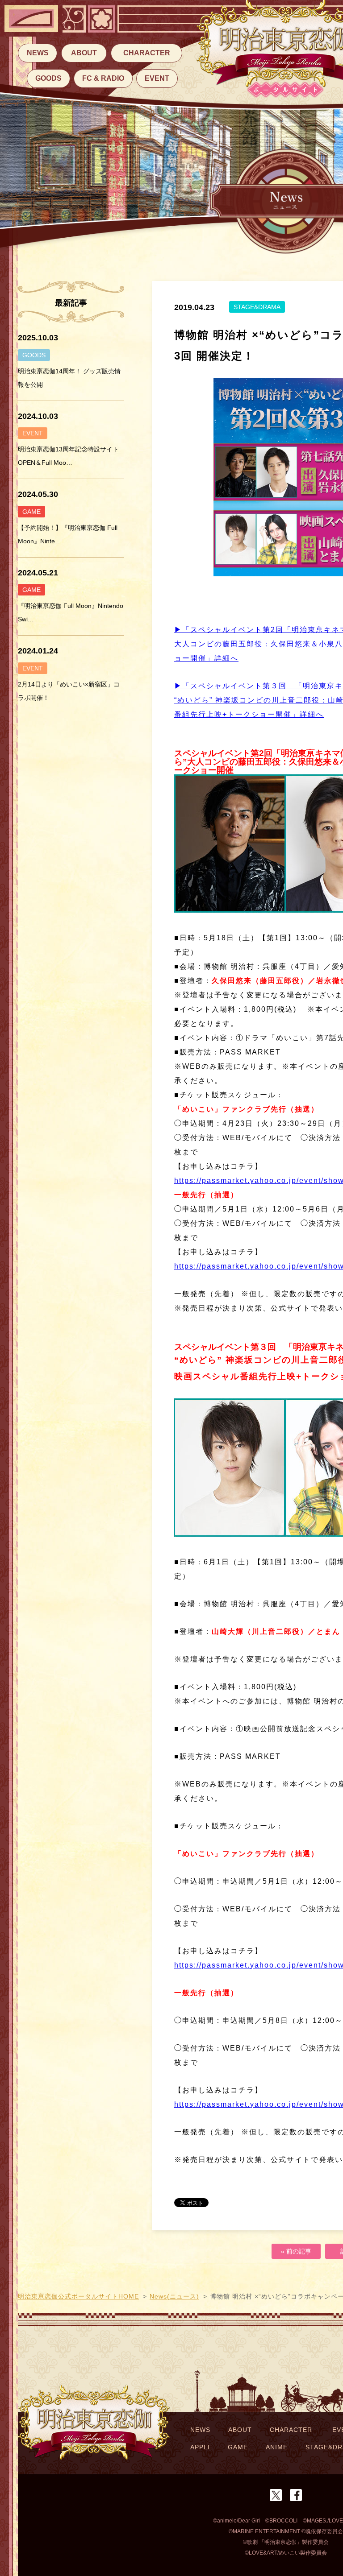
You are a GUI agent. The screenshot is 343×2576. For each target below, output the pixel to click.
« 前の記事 (296, 2251)
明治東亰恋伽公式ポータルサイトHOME (78, 2296)
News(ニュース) (174, 2296)
